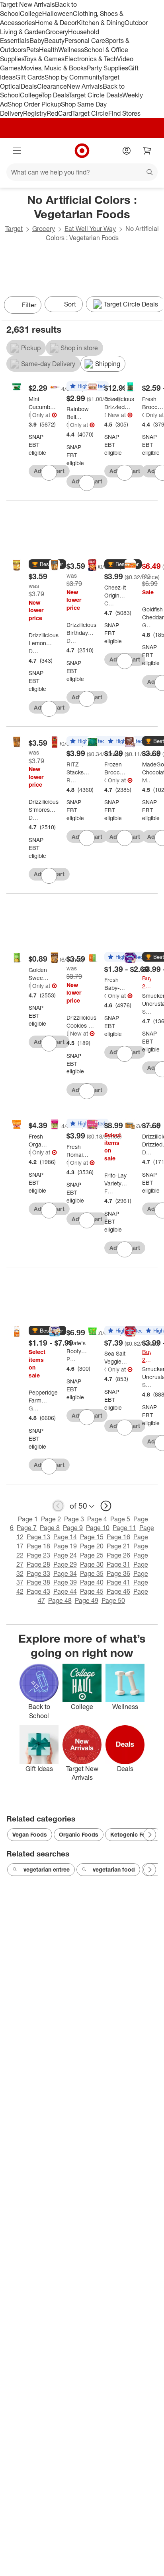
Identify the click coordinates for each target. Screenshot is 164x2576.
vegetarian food (114, 1869)
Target (14, 229)
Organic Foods (79, 1834)
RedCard (59, 113)
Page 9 (73, 1528)
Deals (29, 86)
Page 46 (118, 1591)
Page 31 (118, 1564)
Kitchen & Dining (101, 23)
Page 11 (124, 1528)
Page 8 (50, 1528)
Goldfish (147, 625)
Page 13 (38, 1537)
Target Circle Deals (95, 95)
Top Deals (55, 95)
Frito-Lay (109, 1191)
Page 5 (120, 1519)
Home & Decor (56, 23)
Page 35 (92, 1573)
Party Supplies (107, 68)
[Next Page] (154, 306)
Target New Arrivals (27, 4)
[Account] (127, 151)
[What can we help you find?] (82, 172)
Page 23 (38, 1555)
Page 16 (118, 1537)
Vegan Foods (30, 1834)
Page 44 (65, 1591)
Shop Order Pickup (34, 104)
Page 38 (38, 1582)
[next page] (106, 1506)
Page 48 (60, 1600)
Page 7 (27, 1528)
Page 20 (92, 1546)
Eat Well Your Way (90, 229)
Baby (37, 41)
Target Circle (90, 113)
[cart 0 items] (147, 151)
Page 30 (92, 1564)
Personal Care (85, 41)
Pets (33, 50)
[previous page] (58, 1506)
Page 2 (51, 1519)
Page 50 (113, 1600)
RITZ (71, 780)
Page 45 (92, 1591)
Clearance (52, 86)
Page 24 (65, 1555)
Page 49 (87, 1600)
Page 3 (74, 1519)
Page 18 (38, 1546)
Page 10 (98, 1528)
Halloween (58, 14)
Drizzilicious (105, 415)
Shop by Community (73, 77)
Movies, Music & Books (54, 68)
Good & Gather (30, 415)
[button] (47, 564)
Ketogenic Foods (133, 1834)
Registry (35, 113)
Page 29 (65, 1564)
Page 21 (118, 1546)
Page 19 (65, 1546)
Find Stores (124, 113)
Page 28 (38, 1564)
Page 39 (65, 1582)
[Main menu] (17, 151)
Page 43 (38, 1591)
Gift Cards (30, 77)
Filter (29, 305)
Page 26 (118, 1555)
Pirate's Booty (71, 1359)
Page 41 (118, 1582)
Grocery (57, 32)
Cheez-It (109, 603)
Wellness (71, 50)
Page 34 (65, 1573)
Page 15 (92, 1537)
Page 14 (65, 1537)
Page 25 (92, 1555)
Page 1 (28, 1519)
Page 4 (97, 1519)
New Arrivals (85, 86)
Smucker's (147, 1012)
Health (49, 50)
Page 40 (92, 1582)
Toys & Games (44, 59)
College (31, 14)
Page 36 (118, 1573)
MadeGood (147, 780)
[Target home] (82, 151)
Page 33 (38, 1573)
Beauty (54, 41)
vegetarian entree (47, 1869)
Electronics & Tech (91, 59)
